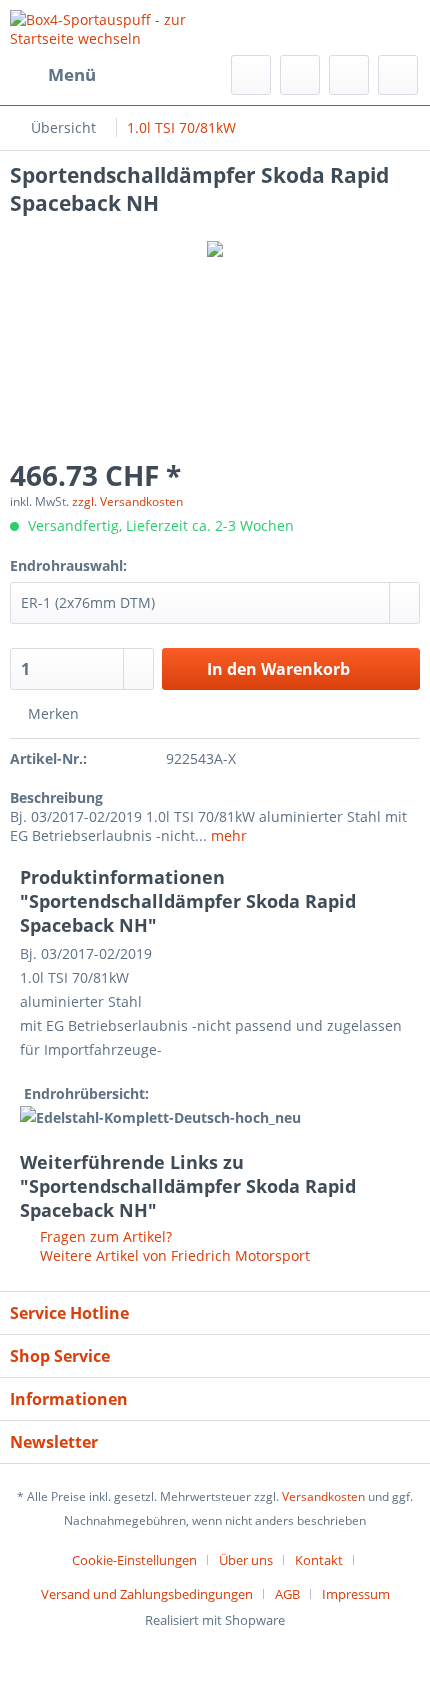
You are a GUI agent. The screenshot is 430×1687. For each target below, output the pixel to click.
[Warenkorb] (398, 75)
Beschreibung (56, 797)
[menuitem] (53, 75)
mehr (227, 835)
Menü (72, 74)
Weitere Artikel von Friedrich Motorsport (173, 1255)
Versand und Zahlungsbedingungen (147, 1594)
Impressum (356, 1594)
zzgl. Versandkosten (127, 501)
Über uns (246, 1560)
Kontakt (319, 1560)
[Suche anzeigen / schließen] (251, 75)
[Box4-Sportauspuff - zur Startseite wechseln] (112, 27)
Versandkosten (323, 1496)
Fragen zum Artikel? (104, 1236)
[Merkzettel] (300, 75)
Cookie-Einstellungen (134, 1560)
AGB (287, 1594)
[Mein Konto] (349, 75)
